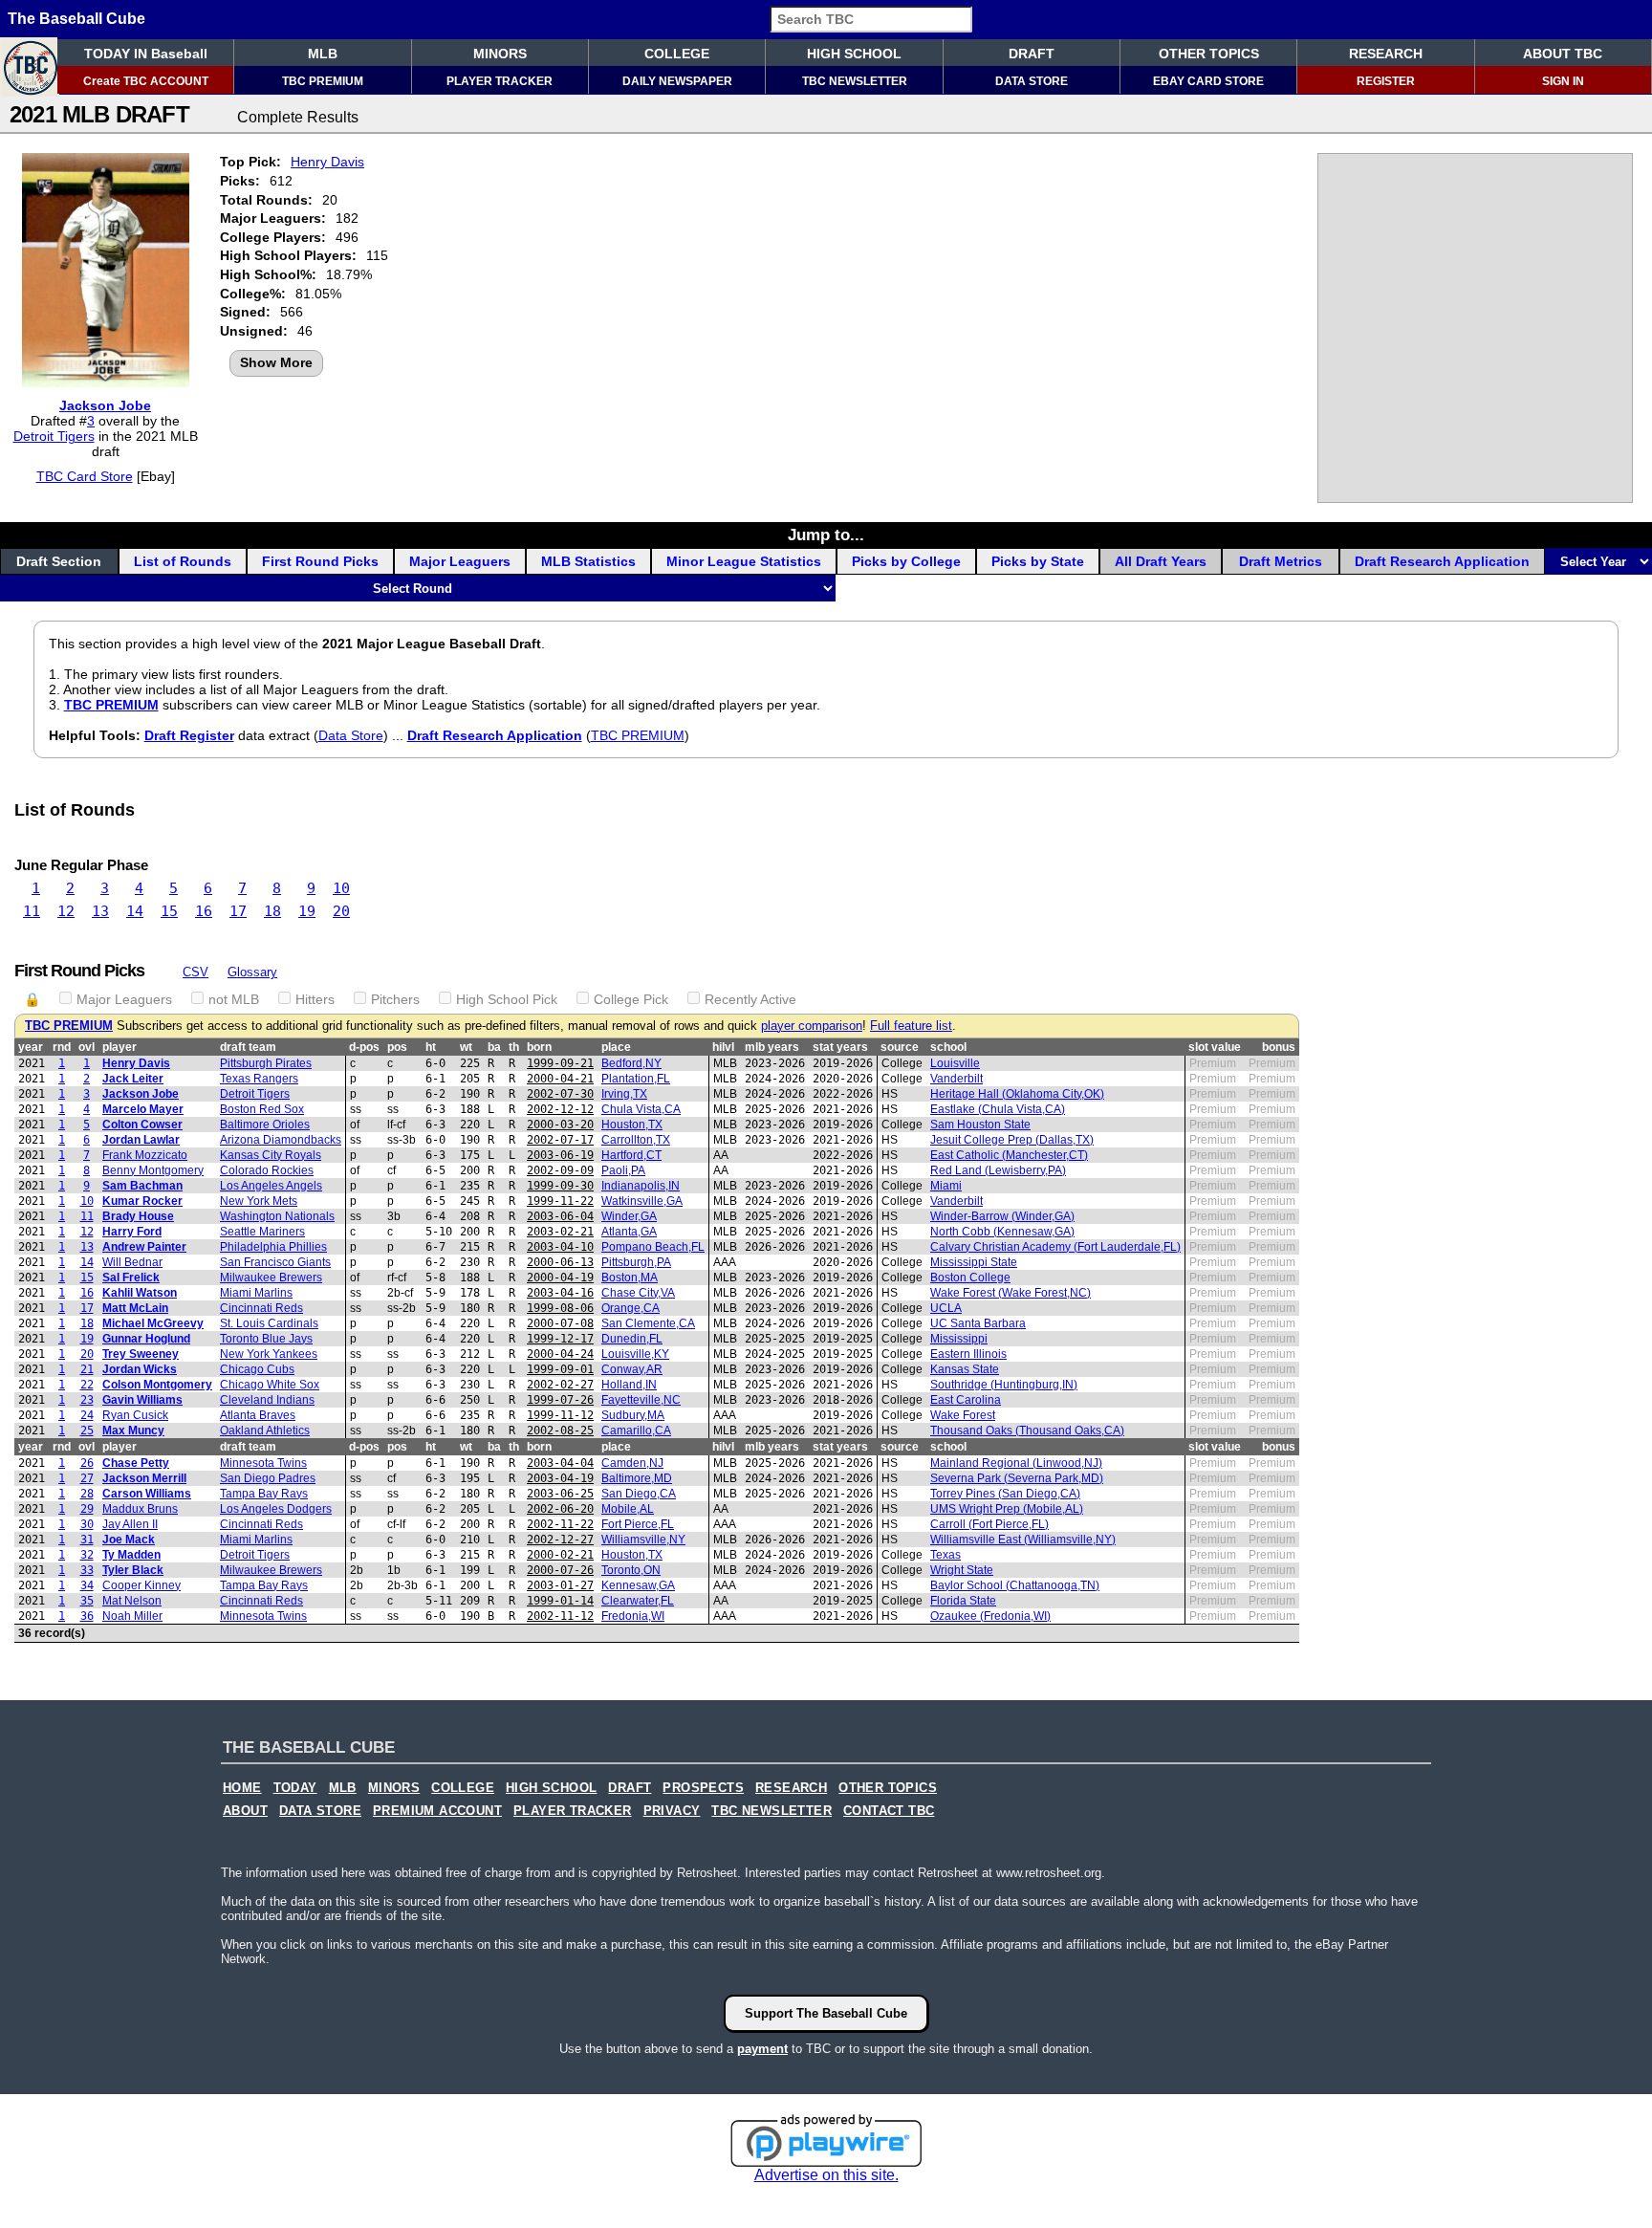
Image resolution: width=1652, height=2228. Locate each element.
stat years (840, 1047)
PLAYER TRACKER (500, 81)
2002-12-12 (560, 1109)
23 (87, 1400)
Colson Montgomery (157, 1385)
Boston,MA (630, 1278)
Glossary (252, 972)
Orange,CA (630, 1308)
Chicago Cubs (257, 1369)
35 (87, 1601)
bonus (1279, 1047)
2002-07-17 (560, 1140)
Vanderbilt (956, 1079)
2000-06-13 (560, 1262)
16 (204, 911)
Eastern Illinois (968, 1354)
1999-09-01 (560, 1369)
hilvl (723, 1047)
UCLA (946, 1308)
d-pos (364, 1047)
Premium (1213, 1063)
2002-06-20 (560, 1509)
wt (466, 1047)
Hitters (315, 999)
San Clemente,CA (648, 1323)
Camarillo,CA (636, 1431)
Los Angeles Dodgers (276, 1509)
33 (87, 1570)
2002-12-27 (560, 1540)
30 (87, 1524)
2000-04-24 (560, 1354)
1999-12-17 (560, 1339)
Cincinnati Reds (261, 1308)
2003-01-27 (560, 1585)
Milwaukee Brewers (271, 1278)
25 (87, 1431)
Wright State (962, 1570)
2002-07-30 (560, 1094)
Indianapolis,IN (641, 1186)
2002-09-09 (560, 1170)
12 (66, 911)
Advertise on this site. (826, 2175)
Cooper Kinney (141, 1585)
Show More (276, 362)
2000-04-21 (560, 1079)
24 (87, 1415)
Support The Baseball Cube (826, 2013)
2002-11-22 (560, 1524)
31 (87, 1540)
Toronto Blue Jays (266, 1339)
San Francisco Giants (275, 1262)
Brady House (138, 1216)
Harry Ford (132, 1232)
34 (87, 1585)
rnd (62, 1047)
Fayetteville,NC (641, 1400)
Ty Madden (131, 1555)
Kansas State (965, 1369)
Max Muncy (133, 1431)
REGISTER (1386, 81)
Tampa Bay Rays (264, 1494)
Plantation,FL (636, 1079)
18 (272, 911)
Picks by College (906, 561)
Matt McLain (135, 1308)
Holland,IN (629, 1385)
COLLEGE (677, 54)
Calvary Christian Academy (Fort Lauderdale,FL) (1055, 1247)
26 (87, 1463)
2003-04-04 (560, 1463)
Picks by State (1038, 561)
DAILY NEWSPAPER (677, 81)
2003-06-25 (560, 1494)
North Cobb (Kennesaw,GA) (1002, 1232)
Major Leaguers (460, 561)
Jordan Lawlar (141, 1140)
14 (135, 911)
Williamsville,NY (643, 1540)
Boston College (970, 1278)
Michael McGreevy (153, 1323)
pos (397, 1047)
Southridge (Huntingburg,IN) (1004, 1385)
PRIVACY (672, 1811)
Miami (946, 1186)
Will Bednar (132, 1262)
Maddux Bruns (140, 1509)
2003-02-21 (560, 1232)
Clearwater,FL (638, 1601)
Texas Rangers (259, 1079)
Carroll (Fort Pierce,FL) (989, 1524)
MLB (323, 54)
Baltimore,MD (637, 1478)
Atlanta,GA (629, 1232)
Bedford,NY (631, 1063)
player (120, 1047)
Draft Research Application (1442, 561)
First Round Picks (320, 561)
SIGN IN (1563, 81)
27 (87, 1478)
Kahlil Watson (140, 1293)
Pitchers (395, 999)
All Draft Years (1161, 561)
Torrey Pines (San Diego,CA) (1005, 1494)
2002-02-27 (560, 1385)
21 (87, 1369)
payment (762, 2049)
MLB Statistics (588, 561)
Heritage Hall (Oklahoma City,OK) (1017, 1094)
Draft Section (59, 561)
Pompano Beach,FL (653, 1247)
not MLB (234, 999)
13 (100, 911)
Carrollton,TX (636, 1140)
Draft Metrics (1281, 561)
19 (307, 911)
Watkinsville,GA (642, 1201)
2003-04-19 (560, 1478)
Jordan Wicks (140, 1369)
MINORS (500, 54)
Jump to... (826, 535)
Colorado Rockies (267, 1170)
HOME (242, 1788)
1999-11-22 (560, 1201)
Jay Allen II (130, 1524)
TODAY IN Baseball (146, 54)
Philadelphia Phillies (273, 1247)
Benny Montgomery (153, 1170)
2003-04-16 (560, 1293)
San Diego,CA (639, 1494)
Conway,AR (632, 1369)
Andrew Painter (144, 1247)
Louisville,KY (635, 1354)
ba (494, 1047)
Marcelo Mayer (143, 1109)
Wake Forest (963, 1415)
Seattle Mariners (262, 1232)
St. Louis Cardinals (269, 1323)
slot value (1215, 1047)
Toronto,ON (631, 1570)
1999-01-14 (560, 1601)
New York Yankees (269, 1354)
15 (169, 911)
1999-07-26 (560, 1400)
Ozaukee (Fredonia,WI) (990, 1616)
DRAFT (1032, 54)
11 (32, 911)
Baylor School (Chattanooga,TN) (1015, 1585)
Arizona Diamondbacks (281, 1140)
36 (87, 1616)
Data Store (351, 735)
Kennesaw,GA (638, 1585)
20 (341, 911)
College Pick (631, 999)
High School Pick (507, 999)
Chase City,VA (638, 1293)
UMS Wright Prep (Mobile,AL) (1007, 1509)
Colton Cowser (142, 1125)
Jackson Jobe (105, 405)
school (948, 1047)
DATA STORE (1032, 81)
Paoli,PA (623, 1170)
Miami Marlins (256, 1293)
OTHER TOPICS (1209, 54)
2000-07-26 (560, 1570)
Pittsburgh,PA (636, 1262)
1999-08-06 (560, 1308)
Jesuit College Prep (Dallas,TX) (1012, 1140)
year (31, 1047)
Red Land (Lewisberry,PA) (998, 1170)
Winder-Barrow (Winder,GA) (1002, 1216)
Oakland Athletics (265, 1431)
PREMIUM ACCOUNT (437, 1811)
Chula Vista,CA (641, 1109)
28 (87, 1494)
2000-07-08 (560, 1323)
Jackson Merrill (144, 1478)
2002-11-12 (560, 1616)
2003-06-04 (560, 1216)
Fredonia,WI (633, 1616)
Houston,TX (632, 1125)
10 (341, 888)
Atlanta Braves (258, 1415)
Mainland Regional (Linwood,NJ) (1016, 1463)
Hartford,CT (631, 1155)
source (900, 1047)
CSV (196, 972)
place (616, 1047)
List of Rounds (183, 561)
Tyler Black (133, 1570)
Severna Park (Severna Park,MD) (1017, 1478)
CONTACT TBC (889, 1811)
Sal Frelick (131, 1278)
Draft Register (189, 735)
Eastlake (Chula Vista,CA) (998, 1109)
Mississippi (959, 1339)
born (539, 1047)
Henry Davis (327, 162)
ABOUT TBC (1563, 54)
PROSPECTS (703, 1788)
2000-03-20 (560, 1125)
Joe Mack (129, 1540)
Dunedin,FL (632, 1339)
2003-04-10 (560, 1247)
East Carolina (966, 1400)
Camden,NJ (632, 1463)
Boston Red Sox (262, 1109)
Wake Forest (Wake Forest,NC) (1011, 1293)
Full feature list (911, 1026)
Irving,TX (624, 1094)
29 (87, 1509)
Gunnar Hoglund (146, 1339)
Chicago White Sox (270, 1385)
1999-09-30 (560, 1186)
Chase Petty (136, 1463)
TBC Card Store (85, 476)
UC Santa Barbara (978, 1323)
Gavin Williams (142, 1400)
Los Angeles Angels (271, 1186)
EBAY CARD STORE (1208, 81)
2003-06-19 (560, 1155)
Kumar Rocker (142, 1201)
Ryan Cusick (135, 1415)
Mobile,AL (628, 1509)
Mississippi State (974, 1262)
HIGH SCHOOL (854, 54)
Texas (946, 1555)
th (514, 1047)
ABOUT (245, 1811)
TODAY (295, 1788)
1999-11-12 (560, 1415)
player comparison (812, 1026)
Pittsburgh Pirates (266, 1063)
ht (431, 1047)
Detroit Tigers (54, 436)
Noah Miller (132, 1616)
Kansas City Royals (271, 1155)
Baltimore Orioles (265, 1125)
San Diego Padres (268, 1478)
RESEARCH (1386, 54)
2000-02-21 (560, 1555)
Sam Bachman (142, 1186)
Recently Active (750, 999)
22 (87, 1385)
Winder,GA (629, 1216)
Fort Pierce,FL (638, 1524)
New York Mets (259, 1201)
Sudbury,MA (633, 1415)
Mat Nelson (132, 1601)
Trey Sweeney (141, 1354)
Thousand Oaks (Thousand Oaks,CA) (1027, 1431)
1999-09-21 (560, 1063)
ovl (87, 1047)
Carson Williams (147, 1494)
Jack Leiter (133, 1079)
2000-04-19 (560, 1278)
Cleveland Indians (267, 1400)
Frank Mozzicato (145, 1155)
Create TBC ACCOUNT (146, 81)
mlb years (772, 1047)
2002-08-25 (560, 1431)
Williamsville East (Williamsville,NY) (1023, 1540)
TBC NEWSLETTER (855, 81)
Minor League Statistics (744, 561)
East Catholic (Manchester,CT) (1009, 1155)
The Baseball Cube (76, 19)
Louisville (955, 1063)
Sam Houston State (980, 1125)
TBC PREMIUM (323, 81)
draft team (248, 1047)
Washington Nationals (277, 1216)
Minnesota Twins (263, 1463)
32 (87, 1555)
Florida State (963, 1601)
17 (238, 911)
